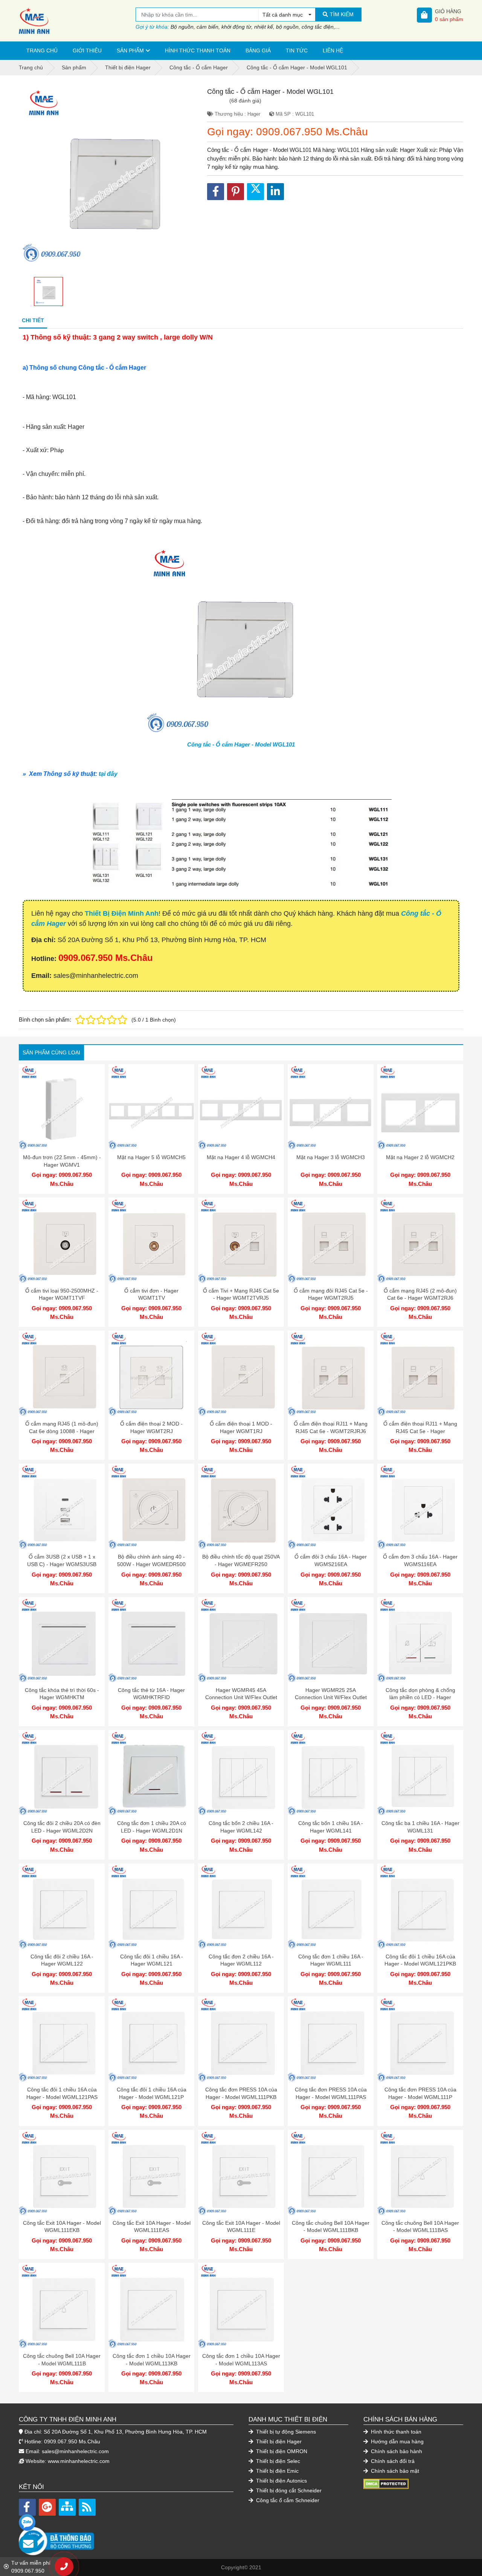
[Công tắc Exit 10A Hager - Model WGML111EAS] (151, 2173)
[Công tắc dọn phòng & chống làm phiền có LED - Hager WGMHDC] (420, 1640)
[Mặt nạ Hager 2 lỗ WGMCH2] (420, 1107)
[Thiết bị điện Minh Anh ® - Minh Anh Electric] (77, 21)
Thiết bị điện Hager (278, 2441)
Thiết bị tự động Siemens (285, 2432)
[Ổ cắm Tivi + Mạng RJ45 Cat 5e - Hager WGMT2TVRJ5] (241, 1241)
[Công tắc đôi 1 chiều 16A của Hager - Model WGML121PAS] (62, 2039)
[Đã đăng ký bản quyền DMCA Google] (386, 2483)
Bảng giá (258, 50)
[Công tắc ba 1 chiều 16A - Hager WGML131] (420, 1773)
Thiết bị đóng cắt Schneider (288, 2490)
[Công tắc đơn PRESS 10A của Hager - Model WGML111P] (420, 2039)
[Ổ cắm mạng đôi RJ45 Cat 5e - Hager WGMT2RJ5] (331, 1241)
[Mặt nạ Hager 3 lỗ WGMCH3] (331, 1107)
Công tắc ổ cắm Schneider (287, 2500)
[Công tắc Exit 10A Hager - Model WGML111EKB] (62, 2173)
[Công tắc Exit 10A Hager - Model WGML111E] (241, 2173)
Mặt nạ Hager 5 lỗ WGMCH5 (151, 1157)
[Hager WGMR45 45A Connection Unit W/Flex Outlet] (241, 1640)
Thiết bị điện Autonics (281, 2481)
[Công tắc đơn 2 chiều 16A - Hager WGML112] (241, 1906)
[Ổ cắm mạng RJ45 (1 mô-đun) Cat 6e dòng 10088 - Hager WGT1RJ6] (62, 1374)
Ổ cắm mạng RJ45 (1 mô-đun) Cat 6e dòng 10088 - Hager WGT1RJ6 (62, 1431)
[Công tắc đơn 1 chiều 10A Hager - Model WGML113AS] (241, 2306)
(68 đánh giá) (245, 101)
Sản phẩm (130, 50)
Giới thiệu (87, 50)
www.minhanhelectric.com (79, 2461)
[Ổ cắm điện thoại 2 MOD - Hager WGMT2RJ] (151, 1374)
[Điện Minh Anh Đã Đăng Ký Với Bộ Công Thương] (126, 2537)
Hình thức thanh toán (198, 50)
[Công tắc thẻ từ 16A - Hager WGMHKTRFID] (151, 1640)
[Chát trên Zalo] (27, 2522)
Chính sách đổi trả (392, 2461)
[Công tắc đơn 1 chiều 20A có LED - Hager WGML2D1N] (151, 1773)
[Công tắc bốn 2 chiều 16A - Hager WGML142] (241, 1773)
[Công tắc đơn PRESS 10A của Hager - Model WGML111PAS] (331, 2039)
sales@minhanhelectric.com (75, 2451)
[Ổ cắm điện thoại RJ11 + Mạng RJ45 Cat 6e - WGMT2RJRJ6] (331, 1374)
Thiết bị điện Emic (277, 2471)
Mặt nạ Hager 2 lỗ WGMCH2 (420, 1157)
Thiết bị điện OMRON (281, 2451)
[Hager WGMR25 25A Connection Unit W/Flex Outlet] (331, 1640)
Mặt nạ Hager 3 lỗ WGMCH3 (331, 1157)
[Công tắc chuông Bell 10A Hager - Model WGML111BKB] (331, 2173)
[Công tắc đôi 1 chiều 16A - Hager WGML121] (151, 1906)
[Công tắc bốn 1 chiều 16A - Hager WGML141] (331, 1773)
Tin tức (297, 50)
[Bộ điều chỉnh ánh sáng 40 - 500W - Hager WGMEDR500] (151, 1507)
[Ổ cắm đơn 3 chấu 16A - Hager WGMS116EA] (420, 1507)
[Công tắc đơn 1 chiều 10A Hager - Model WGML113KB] (151, 2306)
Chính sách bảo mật (394, 2471)
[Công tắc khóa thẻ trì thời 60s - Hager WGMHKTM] (62, 1640)
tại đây (108, 774)
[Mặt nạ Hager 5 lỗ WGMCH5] (151, 1107)
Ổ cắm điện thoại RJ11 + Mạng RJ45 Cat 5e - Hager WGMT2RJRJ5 (420, 1431)
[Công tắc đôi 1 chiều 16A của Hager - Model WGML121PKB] (420, 1906)
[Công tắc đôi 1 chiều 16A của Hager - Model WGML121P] (151, 2039)
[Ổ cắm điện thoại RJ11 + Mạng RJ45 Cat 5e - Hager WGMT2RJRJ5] (420, 1374)
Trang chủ (42, 50)
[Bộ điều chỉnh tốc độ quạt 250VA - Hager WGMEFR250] (241, 1507)
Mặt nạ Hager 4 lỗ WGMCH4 (241, 1157)
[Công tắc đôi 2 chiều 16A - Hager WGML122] (62, 1906)
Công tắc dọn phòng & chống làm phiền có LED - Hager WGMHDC (420, 1697)
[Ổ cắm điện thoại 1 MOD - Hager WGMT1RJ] (241, 1374)
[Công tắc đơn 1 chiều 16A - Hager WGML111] (331, 1906)
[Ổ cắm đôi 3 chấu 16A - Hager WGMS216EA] (331, 1507)
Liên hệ (333, 50)
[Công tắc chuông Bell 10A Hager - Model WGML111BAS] (420, 2173)
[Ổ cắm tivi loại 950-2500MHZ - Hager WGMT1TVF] (62, 1241)
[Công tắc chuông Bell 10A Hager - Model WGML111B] (62, 2306)
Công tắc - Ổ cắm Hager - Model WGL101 (241, 744)
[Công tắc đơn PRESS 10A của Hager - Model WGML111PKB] (241, 2039)
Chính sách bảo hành (396, 2451)
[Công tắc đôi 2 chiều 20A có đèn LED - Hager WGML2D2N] (62, 1773)
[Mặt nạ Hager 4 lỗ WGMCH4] (241, 1107)
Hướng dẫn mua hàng (397, 2441)
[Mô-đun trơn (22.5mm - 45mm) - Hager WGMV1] (62, 1107)
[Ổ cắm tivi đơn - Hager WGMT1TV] (151, 1241)
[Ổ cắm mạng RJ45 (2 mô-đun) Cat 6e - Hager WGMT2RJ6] (420, 1241)
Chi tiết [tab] (33, 320)
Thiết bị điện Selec (277, 2461)
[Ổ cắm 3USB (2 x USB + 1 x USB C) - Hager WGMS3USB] (62, 1507)
